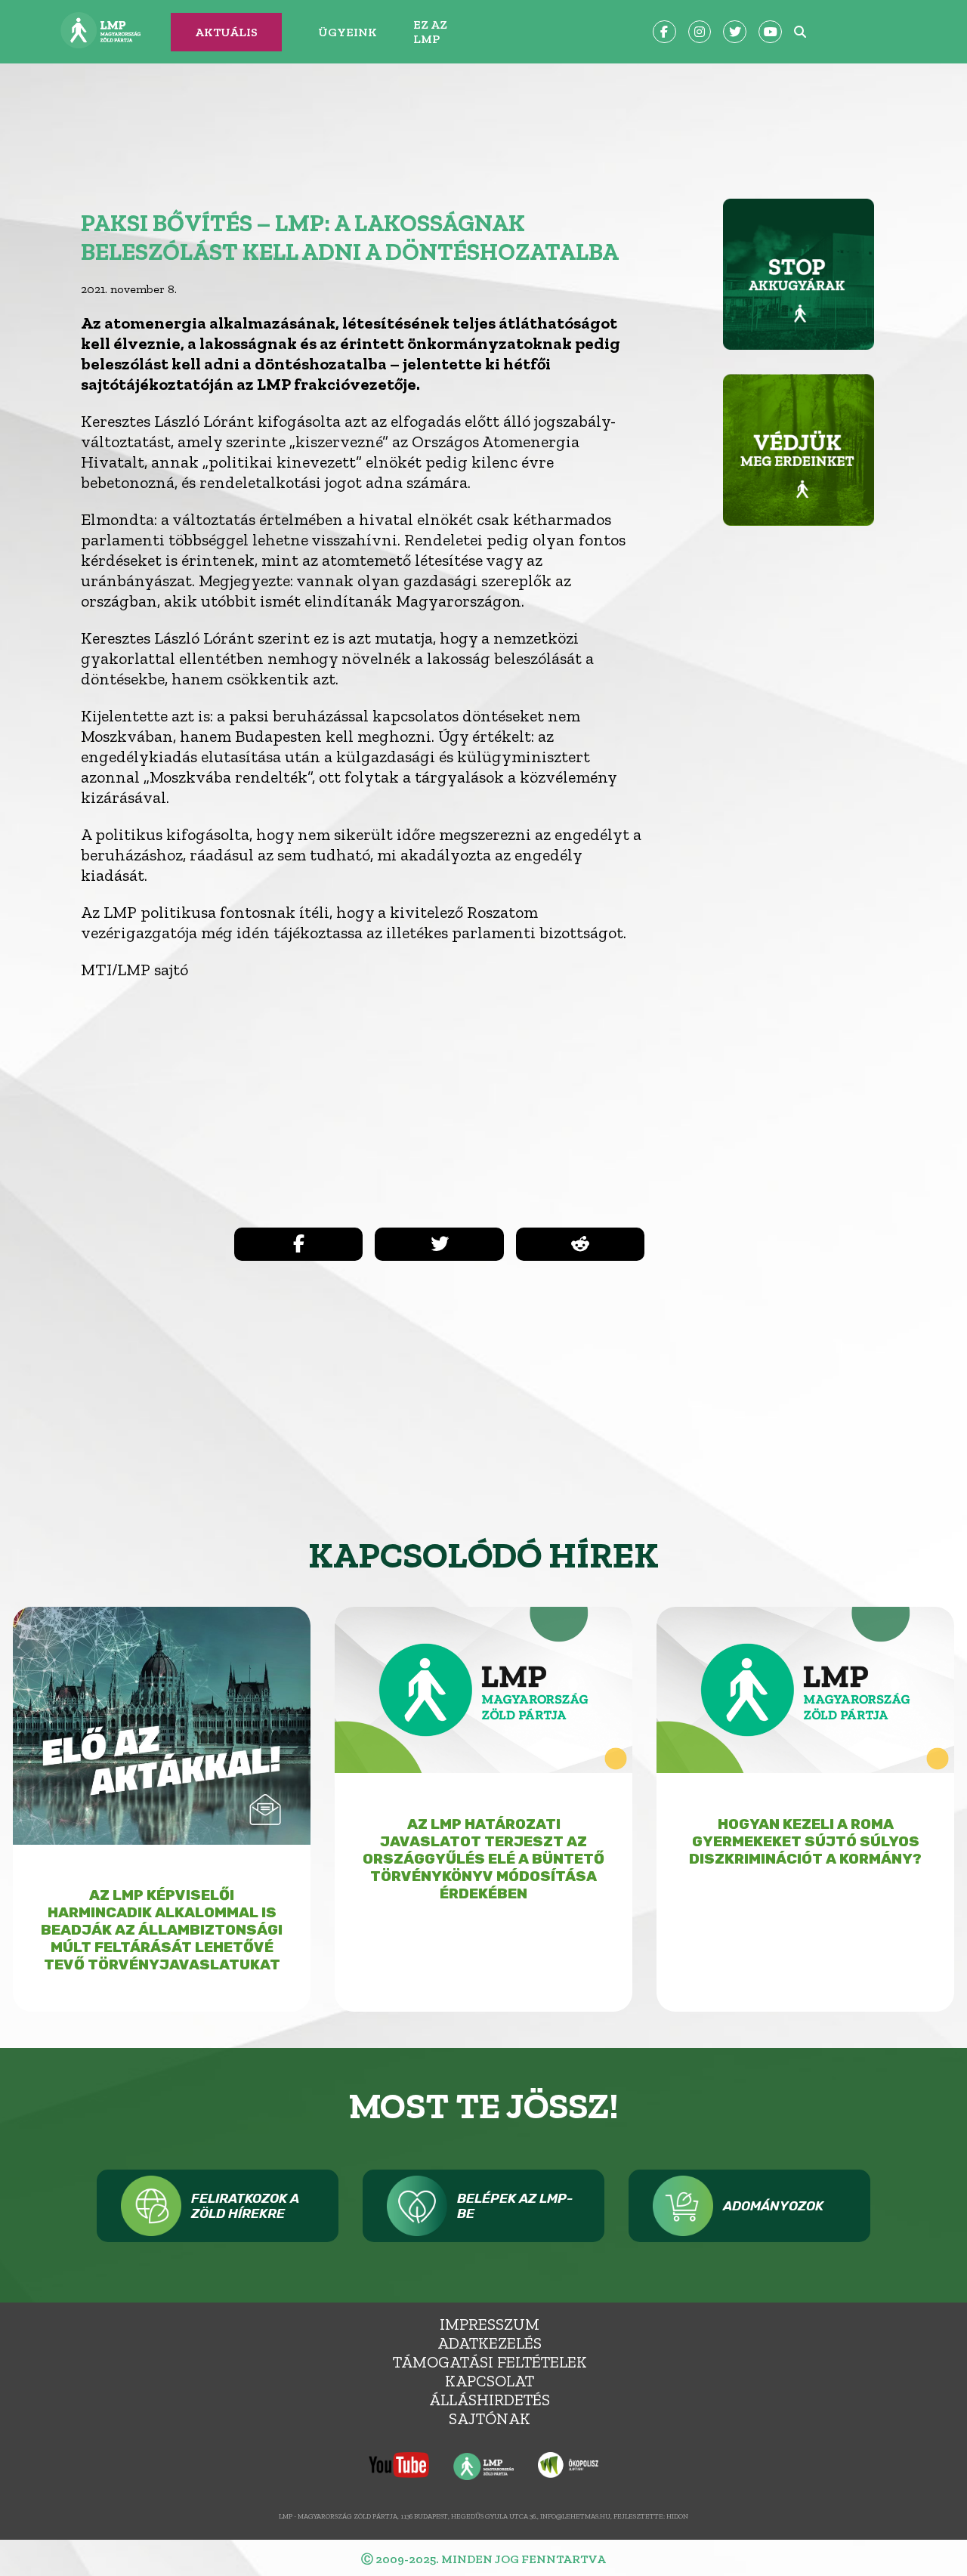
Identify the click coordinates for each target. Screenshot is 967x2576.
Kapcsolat (490, 2381)
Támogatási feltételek (490, 2362)
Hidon (677, 2516)
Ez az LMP (430, 32)
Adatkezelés (490, 2343)
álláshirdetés (490, 2400)
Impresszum (490, 2324)
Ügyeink (348, 32)
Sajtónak (490, 2418)
